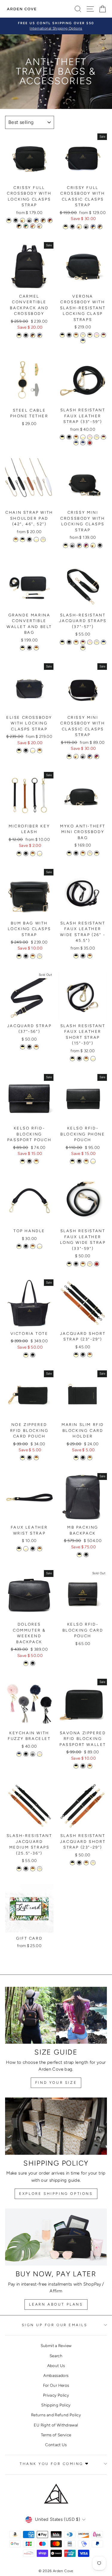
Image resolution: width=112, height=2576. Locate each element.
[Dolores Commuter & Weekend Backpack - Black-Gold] (26, 1663)
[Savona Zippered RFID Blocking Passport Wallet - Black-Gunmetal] (83, 1766)
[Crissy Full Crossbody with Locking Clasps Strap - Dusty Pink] (33, 226)
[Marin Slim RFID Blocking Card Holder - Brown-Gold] (90, 1458)
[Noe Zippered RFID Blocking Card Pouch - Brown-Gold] (36, 1458)
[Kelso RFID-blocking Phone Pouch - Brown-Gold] (86, 1161)
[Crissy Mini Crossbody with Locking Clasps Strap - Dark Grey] (72, 545)
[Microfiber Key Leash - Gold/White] (40, 854)
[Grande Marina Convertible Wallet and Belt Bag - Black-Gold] (23, 648)
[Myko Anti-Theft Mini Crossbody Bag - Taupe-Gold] (90, 853)
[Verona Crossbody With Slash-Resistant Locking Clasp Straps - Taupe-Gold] (83, 335)
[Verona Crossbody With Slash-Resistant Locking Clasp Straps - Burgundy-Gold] (103, 335)
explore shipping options (56, 2194)
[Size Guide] (56, 2015)
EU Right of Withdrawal (56, 2425)
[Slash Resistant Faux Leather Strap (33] (62, 437)
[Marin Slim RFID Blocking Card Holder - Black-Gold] (76, 1458)
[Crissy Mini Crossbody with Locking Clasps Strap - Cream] (93, 545)
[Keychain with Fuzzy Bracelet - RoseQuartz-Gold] (40, 1754)
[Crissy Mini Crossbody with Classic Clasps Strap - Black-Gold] (69, 757)
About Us (56, 2366)
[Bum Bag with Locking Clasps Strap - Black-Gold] (19, 956)
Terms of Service (56, 2435)
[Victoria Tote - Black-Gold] (26, 1355)
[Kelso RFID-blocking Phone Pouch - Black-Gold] (72, 1161)
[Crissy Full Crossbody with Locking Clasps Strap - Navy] (36, 220)
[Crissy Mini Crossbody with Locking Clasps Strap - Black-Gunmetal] (100, 545)
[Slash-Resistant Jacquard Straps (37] (62, 642)
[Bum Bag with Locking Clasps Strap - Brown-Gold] (33, 956)
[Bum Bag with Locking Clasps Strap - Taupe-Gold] (40, 956)
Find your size (56, 2083)
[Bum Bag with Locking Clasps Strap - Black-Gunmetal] (26, 956)
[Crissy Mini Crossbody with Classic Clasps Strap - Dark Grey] (83, 757)
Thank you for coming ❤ (55, 2464)
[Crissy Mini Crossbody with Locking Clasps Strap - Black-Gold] (66, 545)
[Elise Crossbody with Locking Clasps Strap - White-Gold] (33, 751)
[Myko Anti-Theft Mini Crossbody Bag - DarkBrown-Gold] (97, 853)
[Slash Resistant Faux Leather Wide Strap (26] (76, 956)
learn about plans (56, 2304)
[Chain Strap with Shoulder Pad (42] (16, 540)
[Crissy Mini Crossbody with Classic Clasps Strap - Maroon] (97, 757)
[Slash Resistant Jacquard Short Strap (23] (72, 1863)
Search (56, 2356)
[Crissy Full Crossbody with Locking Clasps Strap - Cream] (23, 220)
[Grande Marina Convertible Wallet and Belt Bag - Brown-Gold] (36, 648)
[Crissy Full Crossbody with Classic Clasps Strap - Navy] (93, 227)
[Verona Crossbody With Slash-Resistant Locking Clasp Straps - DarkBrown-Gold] (90, 335)
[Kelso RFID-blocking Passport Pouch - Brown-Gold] (36, 1161)
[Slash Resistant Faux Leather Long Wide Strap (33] (69, 1264)
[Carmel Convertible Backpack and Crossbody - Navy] (40, 335)
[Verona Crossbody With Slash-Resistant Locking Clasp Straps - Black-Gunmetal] (69, 335)
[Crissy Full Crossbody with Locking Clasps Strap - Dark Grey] (29, 220)
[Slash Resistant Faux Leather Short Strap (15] (72, 1059)
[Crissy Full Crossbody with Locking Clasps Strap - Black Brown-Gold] (19, 226)
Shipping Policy (56, 2405)
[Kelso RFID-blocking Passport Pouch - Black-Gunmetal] (29, 1161)
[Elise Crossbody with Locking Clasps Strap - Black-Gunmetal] (26, 751)
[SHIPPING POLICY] (56, 2126)
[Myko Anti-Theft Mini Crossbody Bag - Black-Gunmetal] (76, 853)
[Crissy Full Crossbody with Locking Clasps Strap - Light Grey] (40, 226)
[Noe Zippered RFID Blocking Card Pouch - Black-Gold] (23, 1458)
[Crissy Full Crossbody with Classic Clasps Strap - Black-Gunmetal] (72, 227)
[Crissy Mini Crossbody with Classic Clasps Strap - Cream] (76, 757)
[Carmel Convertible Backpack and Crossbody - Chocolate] (33, 335)
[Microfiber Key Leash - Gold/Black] (19, 854)
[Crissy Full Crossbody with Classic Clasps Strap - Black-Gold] (66, 227)
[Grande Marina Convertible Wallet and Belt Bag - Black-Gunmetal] (29, 648)
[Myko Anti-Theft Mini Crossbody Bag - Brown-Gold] (83, 853)
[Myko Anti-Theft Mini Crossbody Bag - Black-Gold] (69, 853)
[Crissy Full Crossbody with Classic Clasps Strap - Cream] (79, 227)
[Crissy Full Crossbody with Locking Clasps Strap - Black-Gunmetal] (16, 220)
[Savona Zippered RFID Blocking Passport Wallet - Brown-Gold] (90, 1766)
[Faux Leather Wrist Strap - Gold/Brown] (40, 1549)
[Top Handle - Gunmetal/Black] (26, 1246)
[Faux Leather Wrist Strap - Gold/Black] (19, 1549)
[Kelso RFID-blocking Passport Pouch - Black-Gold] (23, 1161)
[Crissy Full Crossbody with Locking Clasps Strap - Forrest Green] (26, 226)
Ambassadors (56, 2375)
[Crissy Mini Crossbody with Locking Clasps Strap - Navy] (79, 545)
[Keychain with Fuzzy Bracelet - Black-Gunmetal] (26, 1754)
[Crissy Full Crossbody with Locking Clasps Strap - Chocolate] (43, 220)
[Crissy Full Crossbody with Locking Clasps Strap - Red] (50, 220)
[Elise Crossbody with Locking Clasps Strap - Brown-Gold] (40, 751)
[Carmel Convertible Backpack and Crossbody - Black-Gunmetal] (26, 335)
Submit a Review (56, 2346)
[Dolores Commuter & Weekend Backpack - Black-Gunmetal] (33, 1663)
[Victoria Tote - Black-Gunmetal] (33, 1355)
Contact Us (56, 2445)
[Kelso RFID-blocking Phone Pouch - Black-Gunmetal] (79, 1161)
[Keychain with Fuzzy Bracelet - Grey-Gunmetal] (33, 1754)
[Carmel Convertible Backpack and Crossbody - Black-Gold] (19, 335)
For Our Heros (56, 2385)
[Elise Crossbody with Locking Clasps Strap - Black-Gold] (19, 751)
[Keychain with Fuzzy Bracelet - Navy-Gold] (19, 1754)
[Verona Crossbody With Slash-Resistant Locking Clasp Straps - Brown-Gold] (76, 335)
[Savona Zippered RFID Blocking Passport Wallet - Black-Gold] (76, 1766)
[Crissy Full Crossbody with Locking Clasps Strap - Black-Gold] (9, 220)
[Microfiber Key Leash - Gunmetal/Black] (26, 854)
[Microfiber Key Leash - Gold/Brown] (33, 854)
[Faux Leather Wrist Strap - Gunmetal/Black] (33, 1549)
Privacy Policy (56, 2395)
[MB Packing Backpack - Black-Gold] (79, 1555)
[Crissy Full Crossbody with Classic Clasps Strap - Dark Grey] (86, 227)
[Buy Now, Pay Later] (56, 2237)
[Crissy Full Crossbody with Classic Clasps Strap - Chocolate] (100, 227)
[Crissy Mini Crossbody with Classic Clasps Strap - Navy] (90, 757)
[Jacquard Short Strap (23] (76, 1355)
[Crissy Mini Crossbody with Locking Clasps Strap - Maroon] (86, 545)
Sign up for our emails (55, 2325)
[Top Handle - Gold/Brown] (33, 1246)
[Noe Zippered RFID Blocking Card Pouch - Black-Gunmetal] (29, 1458)
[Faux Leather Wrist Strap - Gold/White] (26, 1549)
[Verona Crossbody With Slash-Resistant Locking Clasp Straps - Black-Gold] (62, 335)
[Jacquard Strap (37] (23, 1047)
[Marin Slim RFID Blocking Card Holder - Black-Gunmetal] (83, 1458)
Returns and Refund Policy (56, 2415)
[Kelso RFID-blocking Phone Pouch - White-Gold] (93, 1161)
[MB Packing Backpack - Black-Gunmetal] (86, 1555)
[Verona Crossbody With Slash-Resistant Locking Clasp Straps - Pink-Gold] (97, 335)
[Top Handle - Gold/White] (40, 1246)
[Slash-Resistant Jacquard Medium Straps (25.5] (19, 1869)
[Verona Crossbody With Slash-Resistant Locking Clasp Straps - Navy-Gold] (83, 341)
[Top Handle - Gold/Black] (19, 1246)
